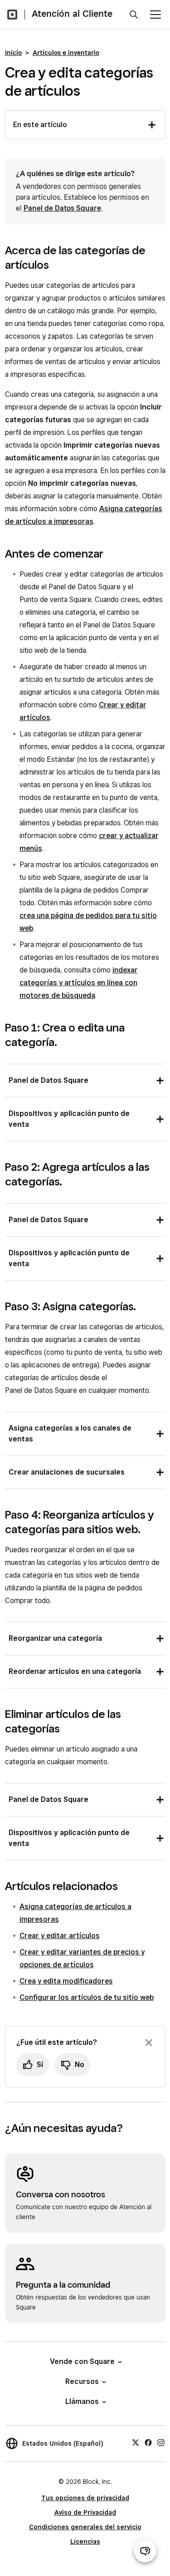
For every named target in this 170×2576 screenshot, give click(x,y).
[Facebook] (148, 2442)
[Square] (12, 15)
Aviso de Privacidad (85, 2512)
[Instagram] (161, 2442)
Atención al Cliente (72, 14)
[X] (136, 2442)
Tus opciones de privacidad (85, 2498)
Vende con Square (82, 2361)
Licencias (85, 2541)
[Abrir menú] (155, 15)
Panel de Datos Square (62, 208)
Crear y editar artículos (60, 1936)
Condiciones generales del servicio (85, 2527)
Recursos (82, 2381)
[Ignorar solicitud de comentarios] (149, 2043)
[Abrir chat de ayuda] (145, 2551)
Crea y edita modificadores (66, 1981)
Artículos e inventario (66, 53)
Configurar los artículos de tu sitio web (87, 1997)
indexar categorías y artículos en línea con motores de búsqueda (79, 983)
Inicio (13, 53)
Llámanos (82, 2401)
